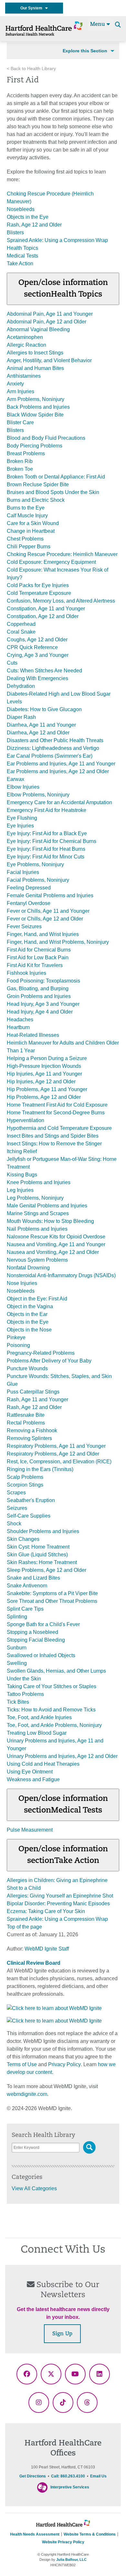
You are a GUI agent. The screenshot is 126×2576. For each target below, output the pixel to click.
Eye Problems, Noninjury (35, 864)
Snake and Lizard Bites (33, 1578)
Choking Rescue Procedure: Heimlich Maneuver (62, 554)
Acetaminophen (25, 337)
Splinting (17, 1617)
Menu (98, 25)
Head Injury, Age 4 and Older (40, 1012)
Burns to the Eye (26, 508)
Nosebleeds (21, 209)
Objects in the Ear (27, 1314)
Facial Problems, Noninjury (38, 880)
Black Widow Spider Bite (35, 415)
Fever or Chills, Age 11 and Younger (48, 911)
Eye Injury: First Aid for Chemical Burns (52, 841)
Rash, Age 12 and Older (34, 225)
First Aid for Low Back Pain (38, 957)
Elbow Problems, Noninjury (38, 795)
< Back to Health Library (31, 69)
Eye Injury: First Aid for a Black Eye (47, 833)
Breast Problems (26, 453)
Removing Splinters (29, 1438)
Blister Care (20, 422)
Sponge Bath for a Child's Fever (43, 1624)
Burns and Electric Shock (36, 500)
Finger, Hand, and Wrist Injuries (43, 934)
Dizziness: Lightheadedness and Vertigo (53, 748)
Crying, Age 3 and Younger (38, 655)
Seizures (17, 1508)
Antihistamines (24, 376)
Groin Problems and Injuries (39, 996)
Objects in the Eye (28, 217)
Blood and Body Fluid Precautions (46, 438)
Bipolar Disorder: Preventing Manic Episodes (58, 1903)
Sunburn (17, 1648)
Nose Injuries (22, 1283)
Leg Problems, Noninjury (35, 1198)
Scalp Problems (25, 1477)
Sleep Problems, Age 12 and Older (47, 1570)
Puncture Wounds (27, 1368)
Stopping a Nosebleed (32, 1632)
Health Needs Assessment (35, 2534)
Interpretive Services (70, 2487)
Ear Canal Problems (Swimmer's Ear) (50, 756)
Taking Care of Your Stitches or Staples (52, 1686)
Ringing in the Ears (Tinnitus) (40, 1469)
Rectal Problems (26, 1423)
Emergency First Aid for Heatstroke (47, 810)
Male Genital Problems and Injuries (47, 1206)
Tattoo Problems (25, 1694)
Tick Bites (18, 1702)
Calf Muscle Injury (27, 515)
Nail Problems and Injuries (37, 1229)
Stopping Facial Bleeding (36, 1640)
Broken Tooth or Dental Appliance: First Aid (56, 477)
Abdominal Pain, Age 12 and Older (47, 322)
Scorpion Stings (25, 1485)
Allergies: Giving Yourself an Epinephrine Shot (60, 1896)
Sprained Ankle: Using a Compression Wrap (57, 240)
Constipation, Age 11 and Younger (46, 609)
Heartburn (18, 1027)
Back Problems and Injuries (38, 407)
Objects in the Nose (29, 1330)
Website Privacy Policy (63, 2542)
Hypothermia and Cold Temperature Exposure (59, 1128)
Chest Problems (25, 539)
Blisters (15, 232)
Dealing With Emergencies (37, 678)
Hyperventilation (26, 1120)
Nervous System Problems (37, 1260)
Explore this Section (85, 51)
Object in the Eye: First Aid (37, 1299)
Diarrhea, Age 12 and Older (38, 733)
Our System (33, 8)
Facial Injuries (23, 872)
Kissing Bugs (22, 1175)
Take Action (20, 263)
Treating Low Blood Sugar (37, 1733)
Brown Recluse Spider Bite (38, 484)
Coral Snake (21, 632)
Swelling (17, 1663)
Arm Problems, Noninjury (36, 399)
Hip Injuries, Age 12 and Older (41, 1082)
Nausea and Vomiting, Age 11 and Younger (56, 1244)
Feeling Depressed (29, 888)
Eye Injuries (20, 826)
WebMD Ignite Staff (47, 1949)
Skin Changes (23, 1539)
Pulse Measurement (30, 1830)
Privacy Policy (64, 2064)
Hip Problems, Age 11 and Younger (47, 1089)
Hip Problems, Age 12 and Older (44, 1097)
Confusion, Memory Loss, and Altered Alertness (61, 601)
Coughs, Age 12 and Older (37, 640)
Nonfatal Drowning (28, 1268)
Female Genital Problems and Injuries (50, 895)
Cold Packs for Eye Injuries (38, 585)
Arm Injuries (21, 391)
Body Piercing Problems (35, 446)
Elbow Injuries (23, 787)
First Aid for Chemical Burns (39, 950)
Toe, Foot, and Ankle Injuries (39, 1717)
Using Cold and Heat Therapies (43, 1764)
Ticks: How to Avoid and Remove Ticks (51, 1710)
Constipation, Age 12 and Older (43, 616)
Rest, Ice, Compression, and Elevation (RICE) (59, 1461)
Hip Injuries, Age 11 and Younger (44, 1074)
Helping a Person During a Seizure (47, 1058)
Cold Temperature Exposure (39, 593)
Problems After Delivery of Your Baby (49, 1361)
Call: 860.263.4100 (68, 2476)
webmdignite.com (27, 2094)
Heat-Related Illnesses (33, 1035)
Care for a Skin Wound (33, 523)
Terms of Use (22, 2064)
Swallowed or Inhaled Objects (41, 1655)
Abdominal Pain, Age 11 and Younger (50, 314)
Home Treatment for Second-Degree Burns (56, 1113)
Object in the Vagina (30, 1306)
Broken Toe (20, 469)
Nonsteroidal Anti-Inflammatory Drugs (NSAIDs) (61, 1275)
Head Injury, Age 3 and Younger (43, 1004)
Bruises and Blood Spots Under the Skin (53, 492)
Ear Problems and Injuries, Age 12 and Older (58, 771)
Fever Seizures (24, 926)
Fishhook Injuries (26, 973)
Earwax (16, 779)
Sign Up (62, 2334)
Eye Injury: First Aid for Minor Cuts (46, 857)
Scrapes (16, 1493)
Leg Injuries (20, 1190)
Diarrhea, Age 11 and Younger (41, 725)
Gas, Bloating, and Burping (38, 988)
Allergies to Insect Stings (35, 353)
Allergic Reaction (26, 345)
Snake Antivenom (27, 1586)
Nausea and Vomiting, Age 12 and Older (53, 1252)
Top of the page (24, 1927)
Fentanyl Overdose (29, 903)
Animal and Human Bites (35, 368)
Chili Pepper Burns (29, 547)
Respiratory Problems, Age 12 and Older (53, 1454)
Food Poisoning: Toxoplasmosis (43, 981)
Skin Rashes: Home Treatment (42, 1562)
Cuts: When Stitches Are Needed (44, 671)
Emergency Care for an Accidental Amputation (59, 802)
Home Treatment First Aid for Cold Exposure (57, 1105)
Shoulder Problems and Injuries (43, 1531)
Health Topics (22, 248)
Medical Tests (22, 256)
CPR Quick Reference (32, 647)
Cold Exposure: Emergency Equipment (51, 562)
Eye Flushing (22, 818)
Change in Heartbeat (31, 531)
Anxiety (15, 384)
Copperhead (21, 624)
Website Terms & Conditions (90, 2534)
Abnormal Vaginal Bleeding (38, 329)
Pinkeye (16, 1337)
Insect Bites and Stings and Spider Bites (53, 1136)
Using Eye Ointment (30, 1772)
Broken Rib (20, 461)
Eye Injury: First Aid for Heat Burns (46, 849)
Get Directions (33, 2476)
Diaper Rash (21, 717)
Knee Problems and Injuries (39, 1182)
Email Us (98, 2476)
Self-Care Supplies (29, 1516)
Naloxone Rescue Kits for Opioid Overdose (56, 1237)
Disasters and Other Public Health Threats (55, 740)
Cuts (12, 663)
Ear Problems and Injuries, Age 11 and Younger (61, 764)
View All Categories (34, 2188)
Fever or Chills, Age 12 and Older (45, 919)
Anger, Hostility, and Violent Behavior (49, 360)
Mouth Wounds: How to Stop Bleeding (50, 1221)
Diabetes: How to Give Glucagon (44, 709)
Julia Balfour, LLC (71, 2560)
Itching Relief (22, 1151)
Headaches (20, 1020)
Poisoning (18, 1345)
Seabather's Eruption (31, 1500)
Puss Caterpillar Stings (33, 1392)
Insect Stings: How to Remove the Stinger (54, 1144)
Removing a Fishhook (32, 1430)
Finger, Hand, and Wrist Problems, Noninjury (58, 942)
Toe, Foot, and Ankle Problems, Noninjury (54, 1725)
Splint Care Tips (25, 1609)
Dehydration (21, 686)
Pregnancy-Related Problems (41, 1353)
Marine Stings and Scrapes (38, 1213)
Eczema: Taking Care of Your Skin (46, 1911)
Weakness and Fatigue (33, 1779)
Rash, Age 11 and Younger (37, 1399)
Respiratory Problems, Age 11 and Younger (56, 1446)
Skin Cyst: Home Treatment (38, 1547)
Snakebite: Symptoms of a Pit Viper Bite (52, 1593)
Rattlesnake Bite (26, 1415)
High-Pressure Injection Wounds (44, 1066)
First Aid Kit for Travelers (35, 965)
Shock (14, 1524)
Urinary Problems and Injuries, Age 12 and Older (62, 1756)
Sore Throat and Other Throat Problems (52, 1601)
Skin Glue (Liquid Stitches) (37, 1555)
